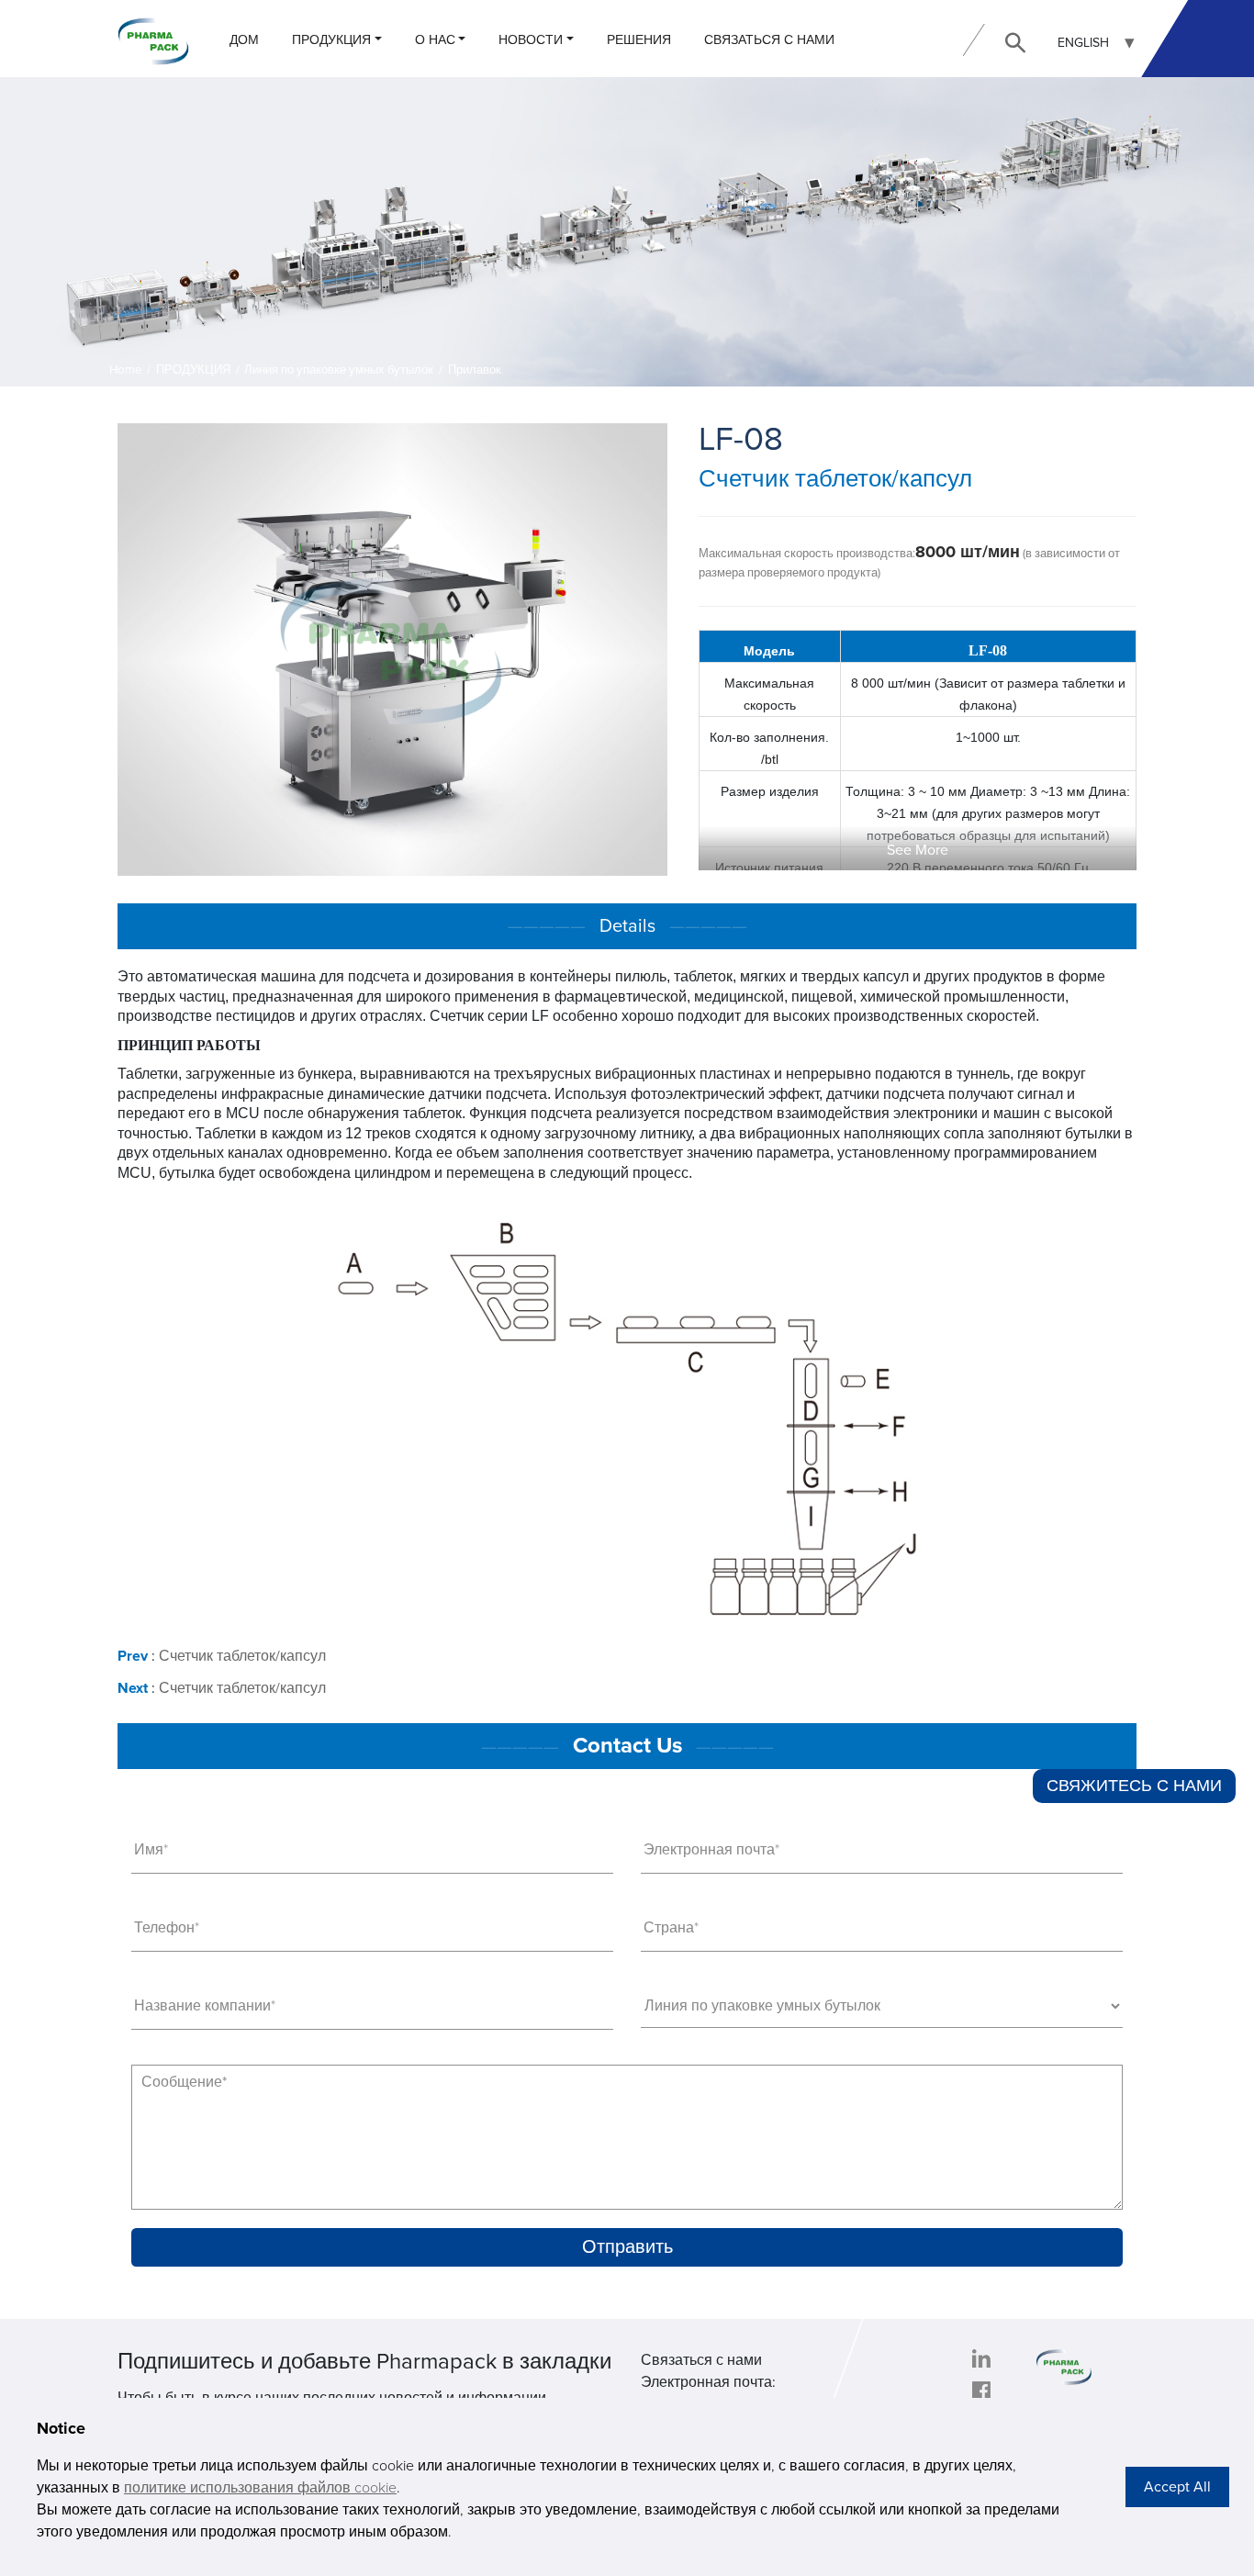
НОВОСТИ (531, 40)
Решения (639, 40)
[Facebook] (981, 2391)
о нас (435, 40)
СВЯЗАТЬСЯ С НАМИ (769, 40)
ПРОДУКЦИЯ (331, 40)
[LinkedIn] (981, 2358)
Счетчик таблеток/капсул (242, 1656)
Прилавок (475, 370)
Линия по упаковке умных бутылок (339, 370)
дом (244, 40)
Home (126, 370)
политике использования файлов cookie (260, 2488)
